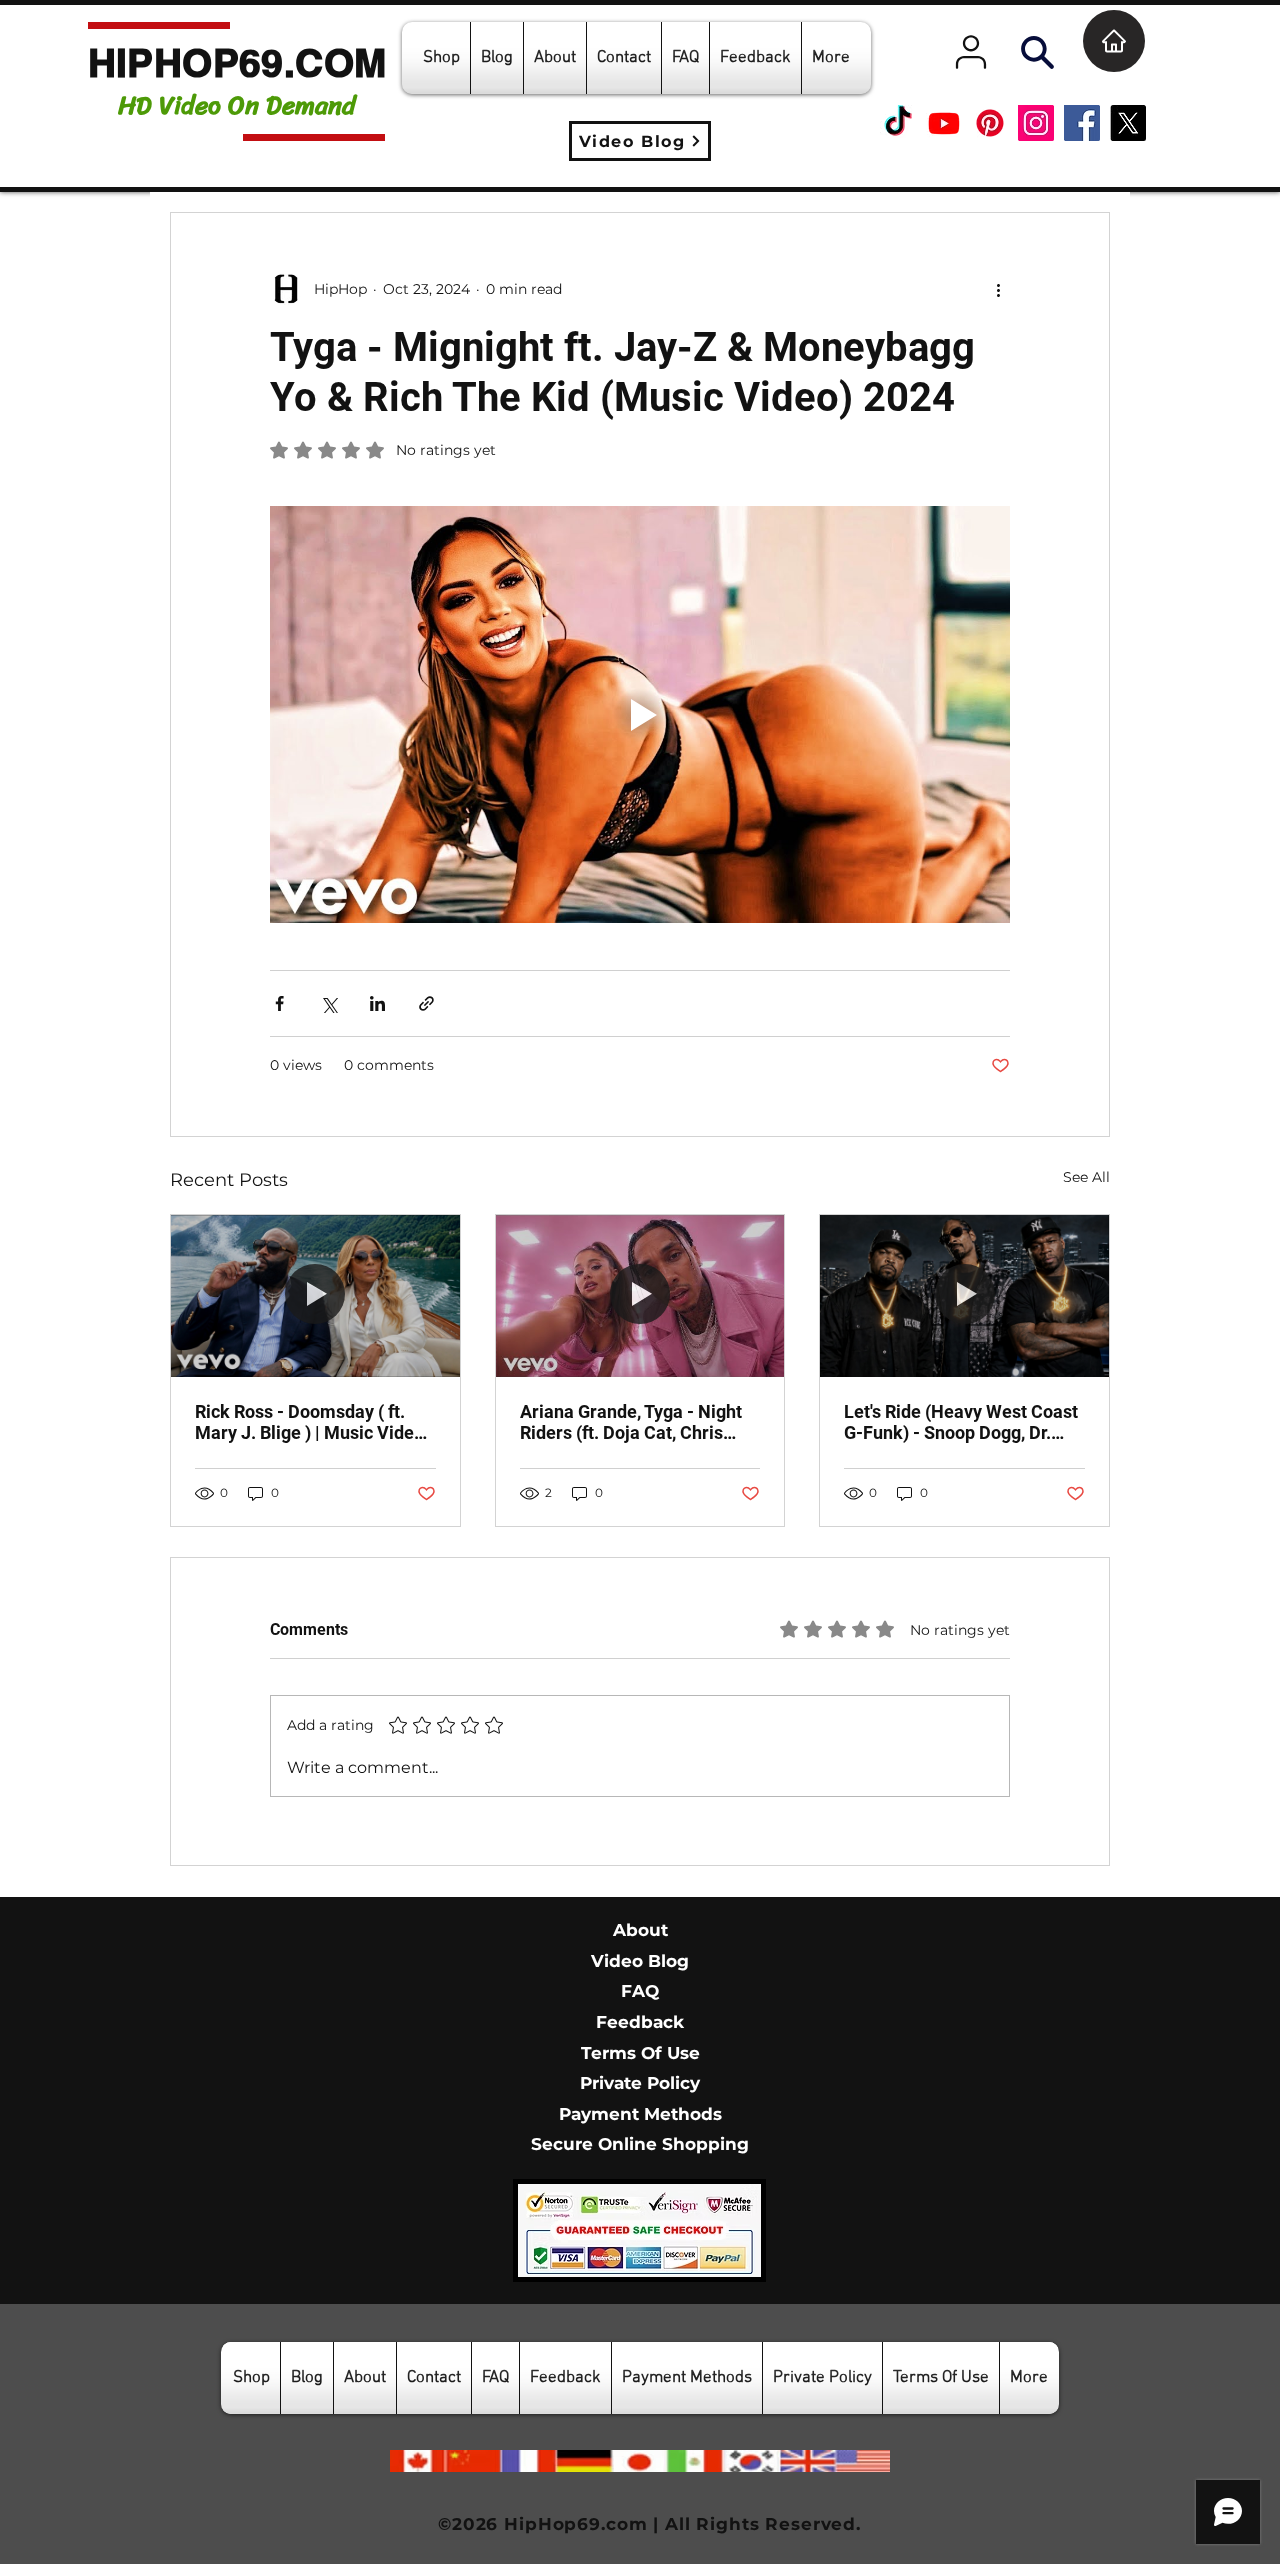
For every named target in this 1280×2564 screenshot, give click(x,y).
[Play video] (640, 714)
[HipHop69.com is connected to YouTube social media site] (944, 123)
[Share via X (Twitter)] (328, 1003)
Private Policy (640, 2083)
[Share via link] (426, 1003)
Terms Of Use (640, 2053)
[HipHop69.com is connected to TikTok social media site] (898, 123)
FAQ (640, 1991)
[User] (971, 52)
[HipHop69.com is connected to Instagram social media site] (1036, 123)
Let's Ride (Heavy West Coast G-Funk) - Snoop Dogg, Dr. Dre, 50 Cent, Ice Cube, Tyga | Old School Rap (961, 1422)
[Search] (1037, 52)
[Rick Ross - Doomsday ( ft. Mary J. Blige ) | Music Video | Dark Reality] (315, 1296)
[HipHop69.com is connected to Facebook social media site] (1082, 123)
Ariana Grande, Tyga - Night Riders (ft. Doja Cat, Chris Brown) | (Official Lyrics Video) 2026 (631, 1422)
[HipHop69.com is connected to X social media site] (1128, 123)
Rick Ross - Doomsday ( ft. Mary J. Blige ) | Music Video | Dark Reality (314, 1422)
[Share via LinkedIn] (377, 1003)
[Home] (1114, 41)
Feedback (640, 2022)
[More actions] (998, 289)
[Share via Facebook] (279, 1003)
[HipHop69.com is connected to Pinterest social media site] (990, 123)
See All (1086, 1177)
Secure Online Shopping (640, 2144)
